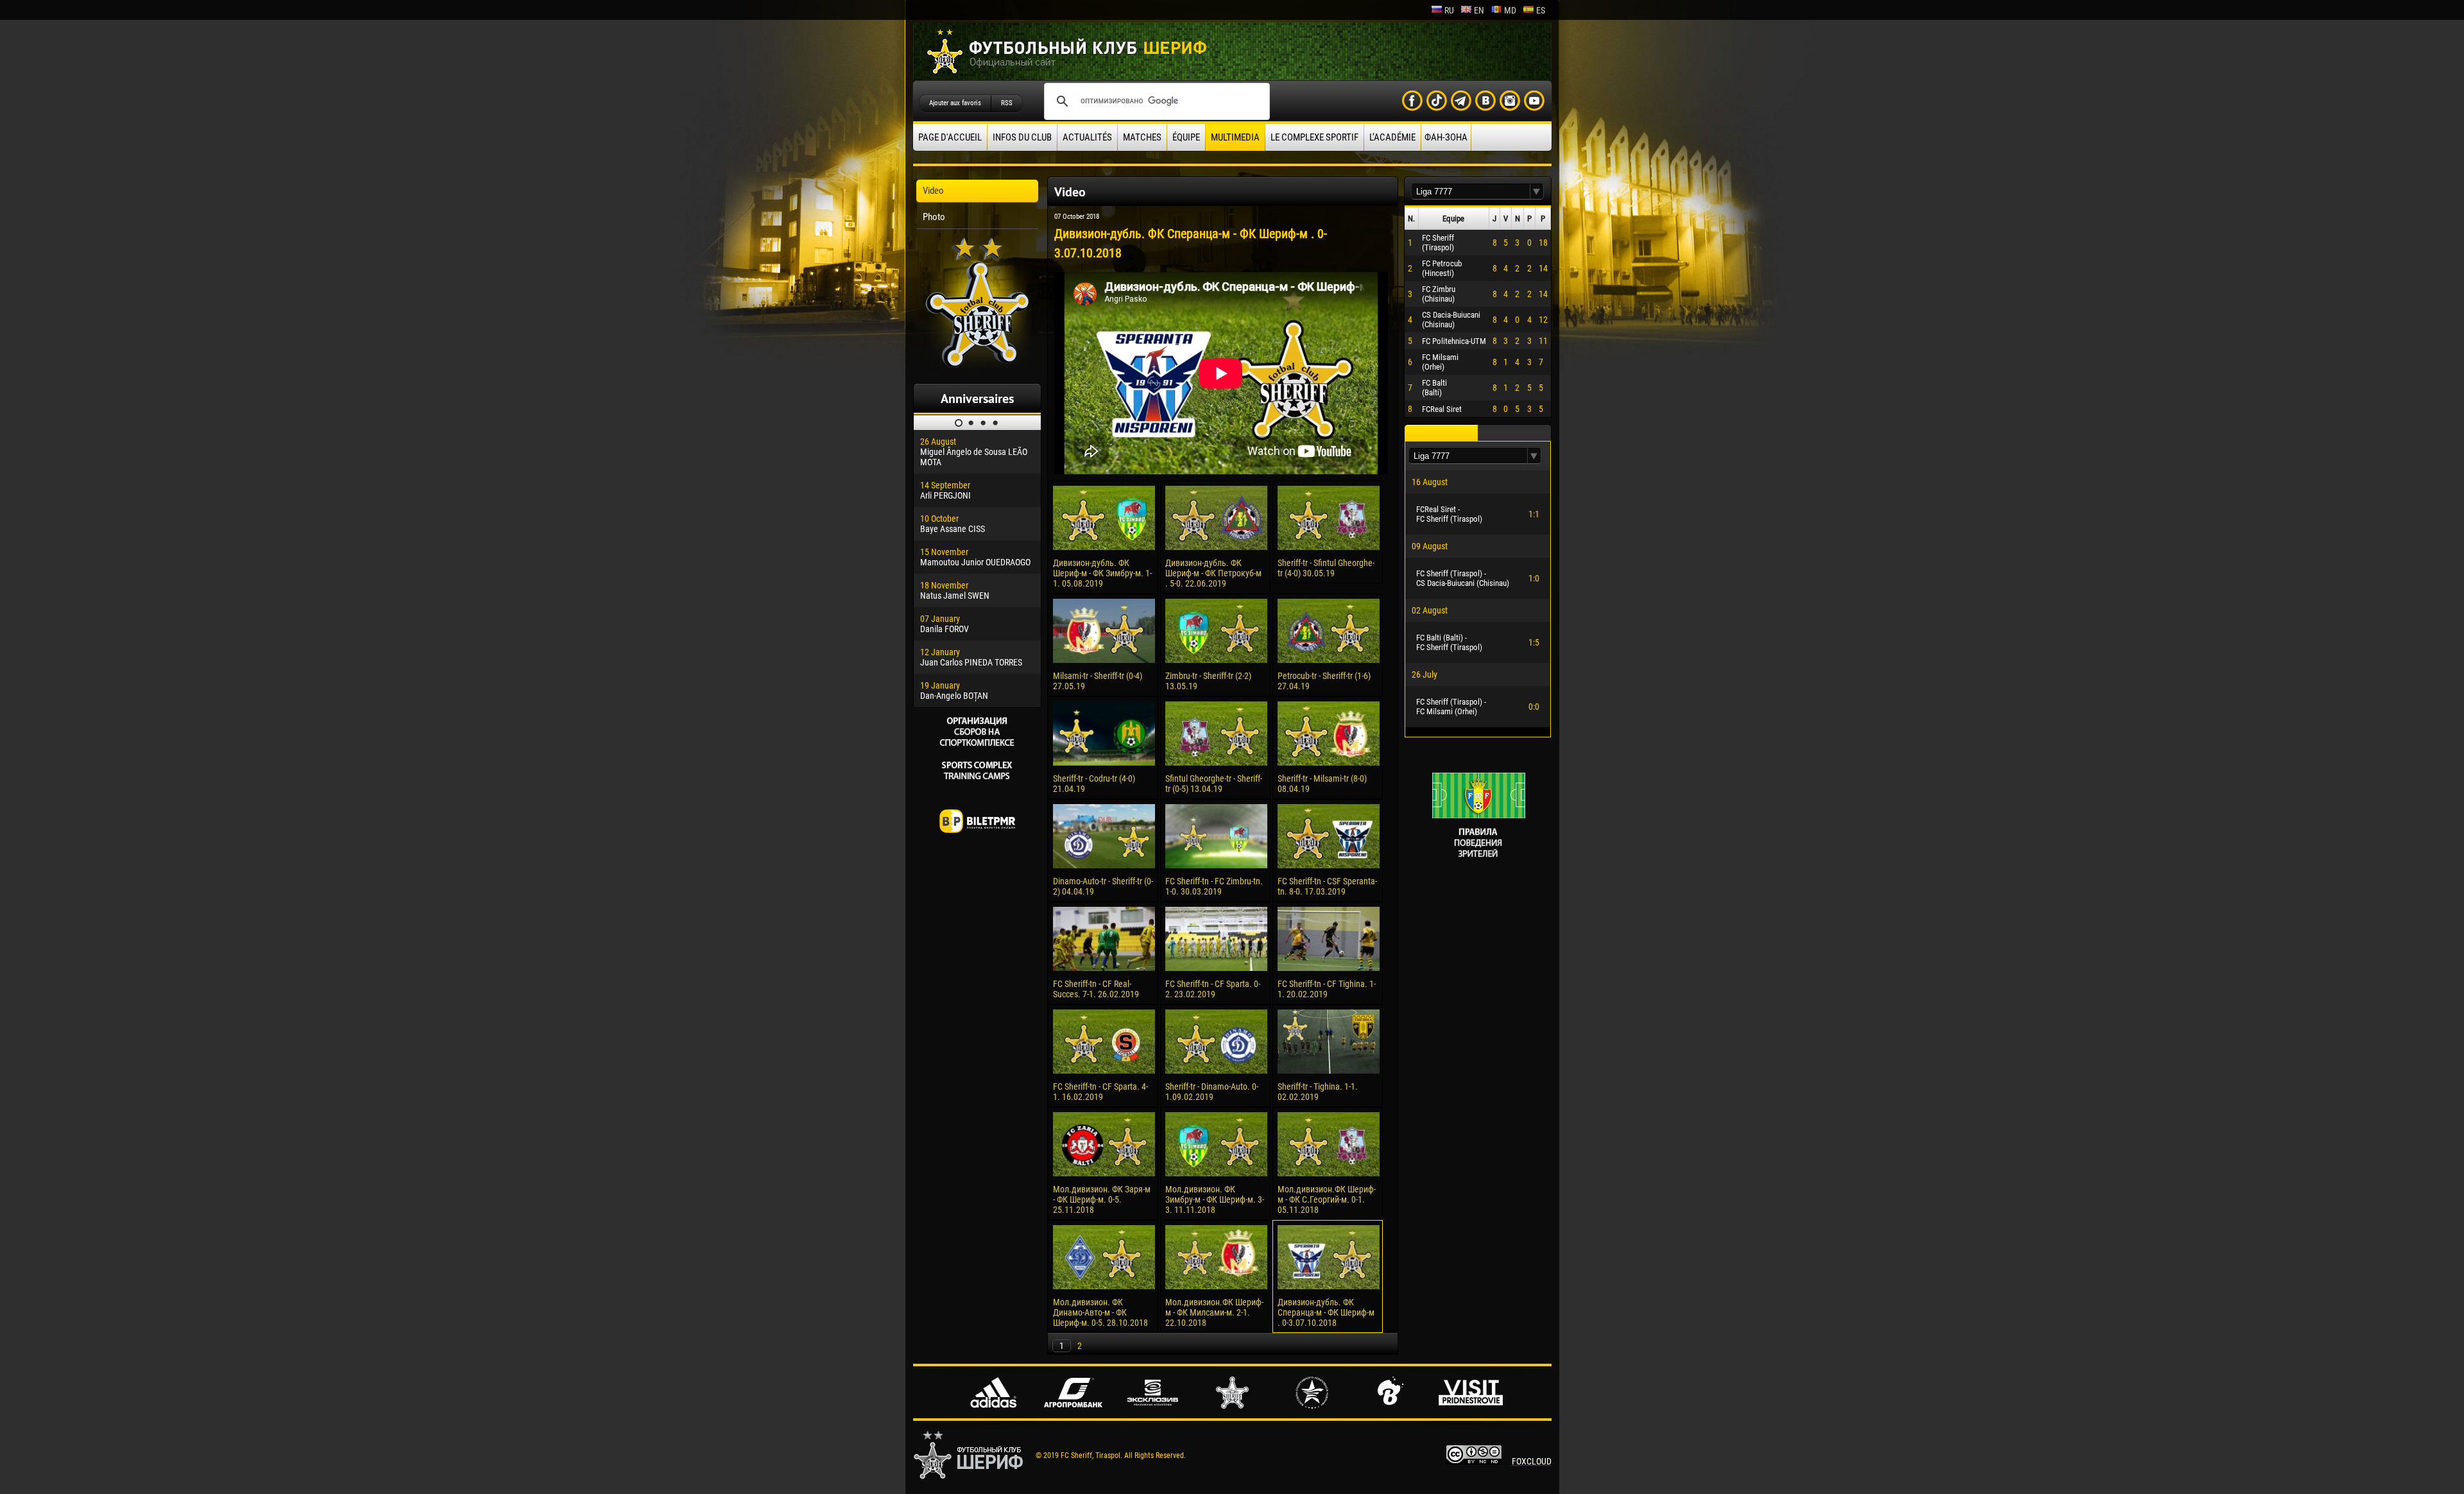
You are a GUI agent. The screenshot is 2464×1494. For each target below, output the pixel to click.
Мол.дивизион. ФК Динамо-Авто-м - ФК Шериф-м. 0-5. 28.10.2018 (1100, 1312)
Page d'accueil (950, 137)
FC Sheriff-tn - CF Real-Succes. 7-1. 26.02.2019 (1096, 989)
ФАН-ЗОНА (1446, 137)
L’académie (1392, 137)
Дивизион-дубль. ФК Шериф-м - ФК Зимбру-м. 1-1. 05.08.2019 (1102, 573)
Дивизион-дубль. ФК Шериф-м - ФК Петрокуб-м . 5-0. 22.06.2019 (1213, 573)
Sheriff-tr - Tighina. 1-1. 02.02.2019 (1318, 1092)
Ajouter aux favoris (955, 103)
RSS (1007, 103)
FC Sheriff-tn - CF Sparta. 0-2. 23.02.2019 (1213, 989)
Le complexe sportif (1314, 137)
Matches (1142, 137)
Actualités (1087, 137)
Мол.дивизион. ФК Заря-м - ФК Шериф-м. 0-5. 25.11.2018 (1102, 1199)
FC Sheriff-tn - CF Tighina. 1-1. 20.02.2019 (1327, 989)
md (1510, 10)
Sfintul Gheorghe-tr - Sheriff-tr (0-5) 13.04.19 (1214, 784)
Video (933, 191)
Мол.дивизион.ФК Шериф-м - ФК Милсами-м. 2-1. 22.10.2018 (1214, 1312)
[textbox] (1471, 192)
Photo (934, 217)
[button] (1537, 192)
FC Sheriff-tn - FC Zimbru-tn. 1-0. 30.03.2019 (1214, 886)
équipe (1186, 137)
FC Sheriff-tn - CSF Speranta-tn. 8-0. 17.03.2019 (1327, 886)
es (1541, 10)
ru (1449, 10)
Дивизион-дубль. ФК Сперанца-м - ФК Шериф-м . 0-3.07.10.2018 (1326, 1312)
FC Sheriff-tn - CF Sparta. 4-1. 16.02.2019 (1100, 1092)
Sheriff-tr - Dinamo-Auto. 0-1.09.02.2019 (1212, 1092)
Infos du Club (1022, 137)
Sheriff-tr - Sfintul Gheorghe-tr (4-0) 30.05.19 (1326, 568)
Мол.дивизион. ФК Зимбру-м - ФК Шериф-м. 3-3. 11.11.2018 (1215, 1199)
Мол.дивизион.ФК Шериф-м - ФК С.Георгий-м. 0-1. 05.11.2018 (1327, 1199)
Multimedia (1235, 137)
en (1479, 10)
